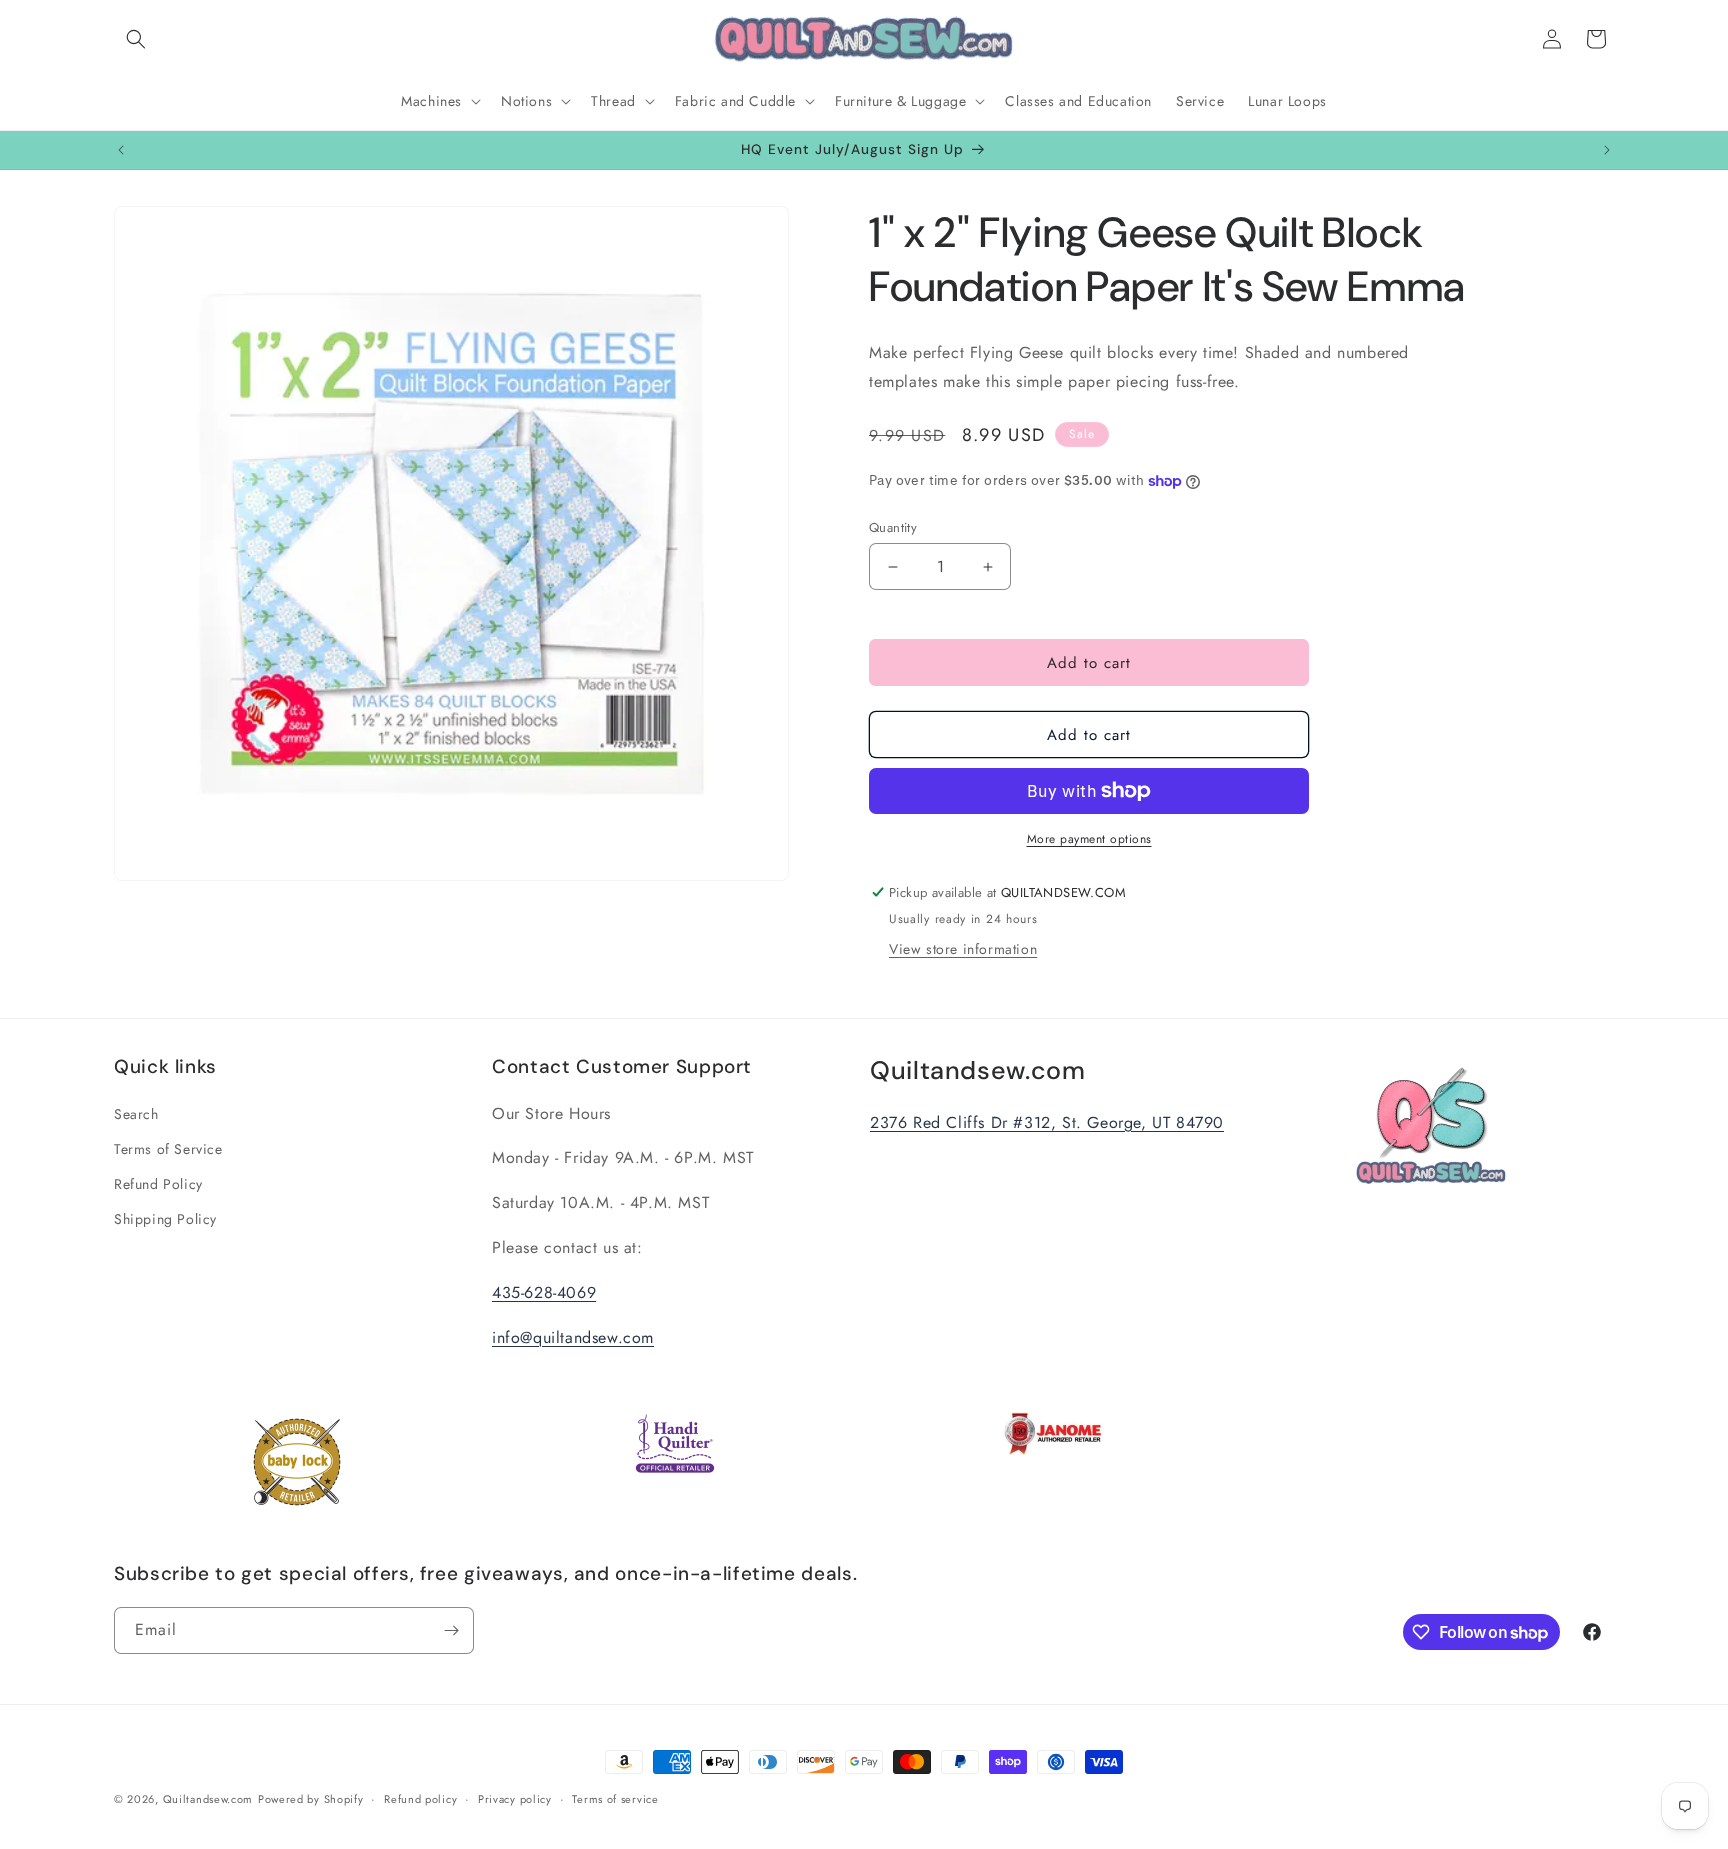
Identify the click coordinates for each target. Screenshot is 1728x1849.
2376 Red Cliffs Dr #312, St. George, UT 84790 (1047, 1122)
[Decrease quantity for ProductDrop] (892, 566)
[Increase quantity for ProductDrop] (987, 566)
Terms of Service (168, 1149)
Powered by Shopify (311, 1799)
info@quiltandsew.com (573, 1337)
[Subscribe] (451, 1630)
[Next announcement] (1607, 150)
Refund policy (420, 1799)
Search (136, 1114)
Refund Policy (158, 1184)
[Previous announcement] (121, 150)
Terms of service (615, 1799)
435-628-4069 (544, 1292)
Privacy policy (515, 1799)
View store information (963, 949)
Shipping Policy (165, 1219)
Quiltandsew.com (208, 1799)
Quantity (893, 527)
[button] (136, 39)
